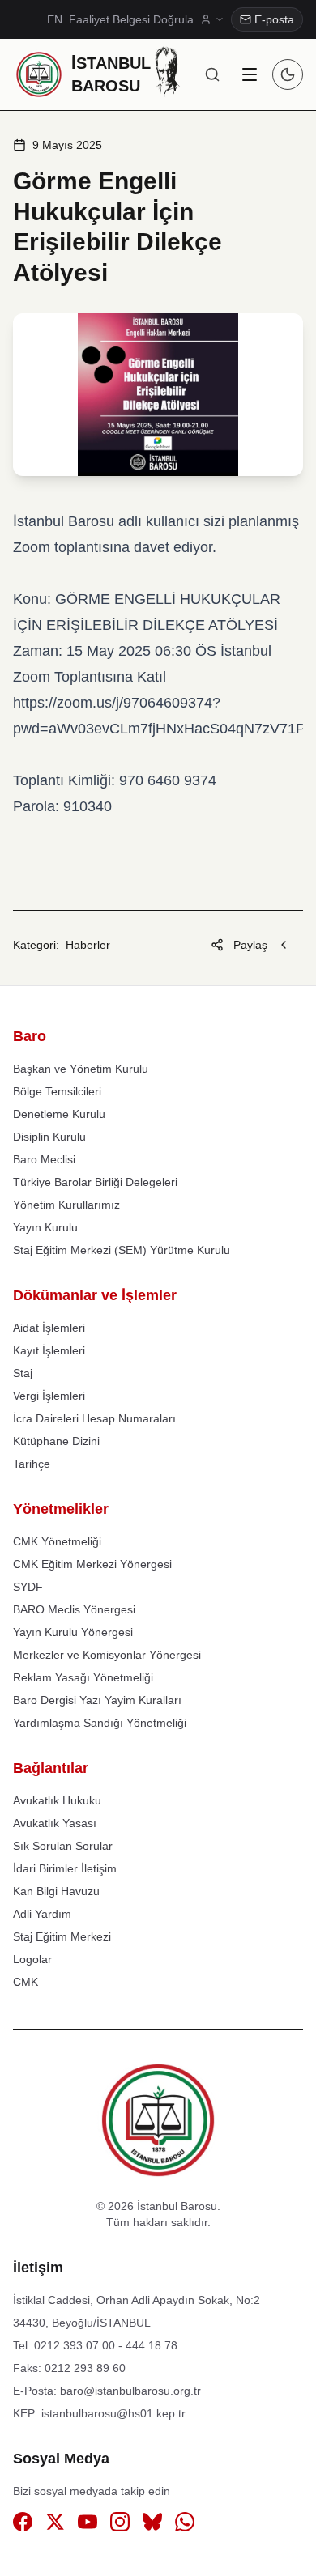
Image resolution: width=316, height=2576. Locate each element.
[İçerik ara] (212, 74)
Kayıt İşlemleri (49, 1350)
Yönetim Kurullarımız (66, 1205)
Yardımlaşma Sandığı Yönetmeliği (100, 1723)
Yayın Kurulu (45, 1227)
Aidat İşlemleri (49, 1328)
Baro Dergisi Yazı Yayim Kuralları (97, 1700)
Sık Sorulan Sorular (63, 1846)
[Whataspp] (185, 2525)
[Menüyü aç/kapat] (250, 74)
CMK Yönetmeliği (57, 1541)
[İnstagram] (120, 2525)
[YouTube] (88, 2525)
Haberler (88, 945)
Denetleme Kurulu (59, 1114)
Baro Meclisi (44, 1159)
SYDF (28, 1587)
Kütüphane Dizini (56, 1441)
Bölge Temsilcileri (57, 1091)
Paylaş (250, 945)
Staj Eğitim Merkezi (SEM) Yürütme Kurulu (122, 1250)
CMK (26, 1982)
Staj (23, 1373)
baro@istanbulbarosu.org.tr (130, 2391)
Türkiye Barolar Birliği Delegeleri (95, 1182)
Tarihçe (32, 1464)
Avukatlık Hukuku (57, 1800)
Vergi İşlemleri (49, 1396)
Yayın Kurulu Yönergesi (73, 1632)
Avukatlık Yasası (55, 1823)
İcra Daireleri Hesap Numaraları (94, 1418)
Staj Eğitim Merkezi (62, 1936)
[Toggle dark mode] (288, 74)
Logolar (32, 1959)
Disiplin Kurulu (49, 1137)
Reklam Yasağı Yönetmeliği (83, 1677)
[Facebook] (23, 2525)
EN (55, 19)
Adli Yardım (42, 1914)
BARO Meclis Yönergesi (74, 1609)
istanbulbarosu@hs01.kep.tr (113, 2413)
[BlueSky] (152, 2525)
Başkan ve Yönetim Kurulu (81, 1069)
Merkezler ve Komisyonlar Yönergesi (107, 1655)
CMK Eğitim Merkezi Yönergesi (92, 1564)
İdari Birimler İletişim (65, 1868)
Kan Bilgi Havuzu (56, 1891)
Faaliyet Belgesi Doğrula (131, 19)
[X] (55, 2525)
